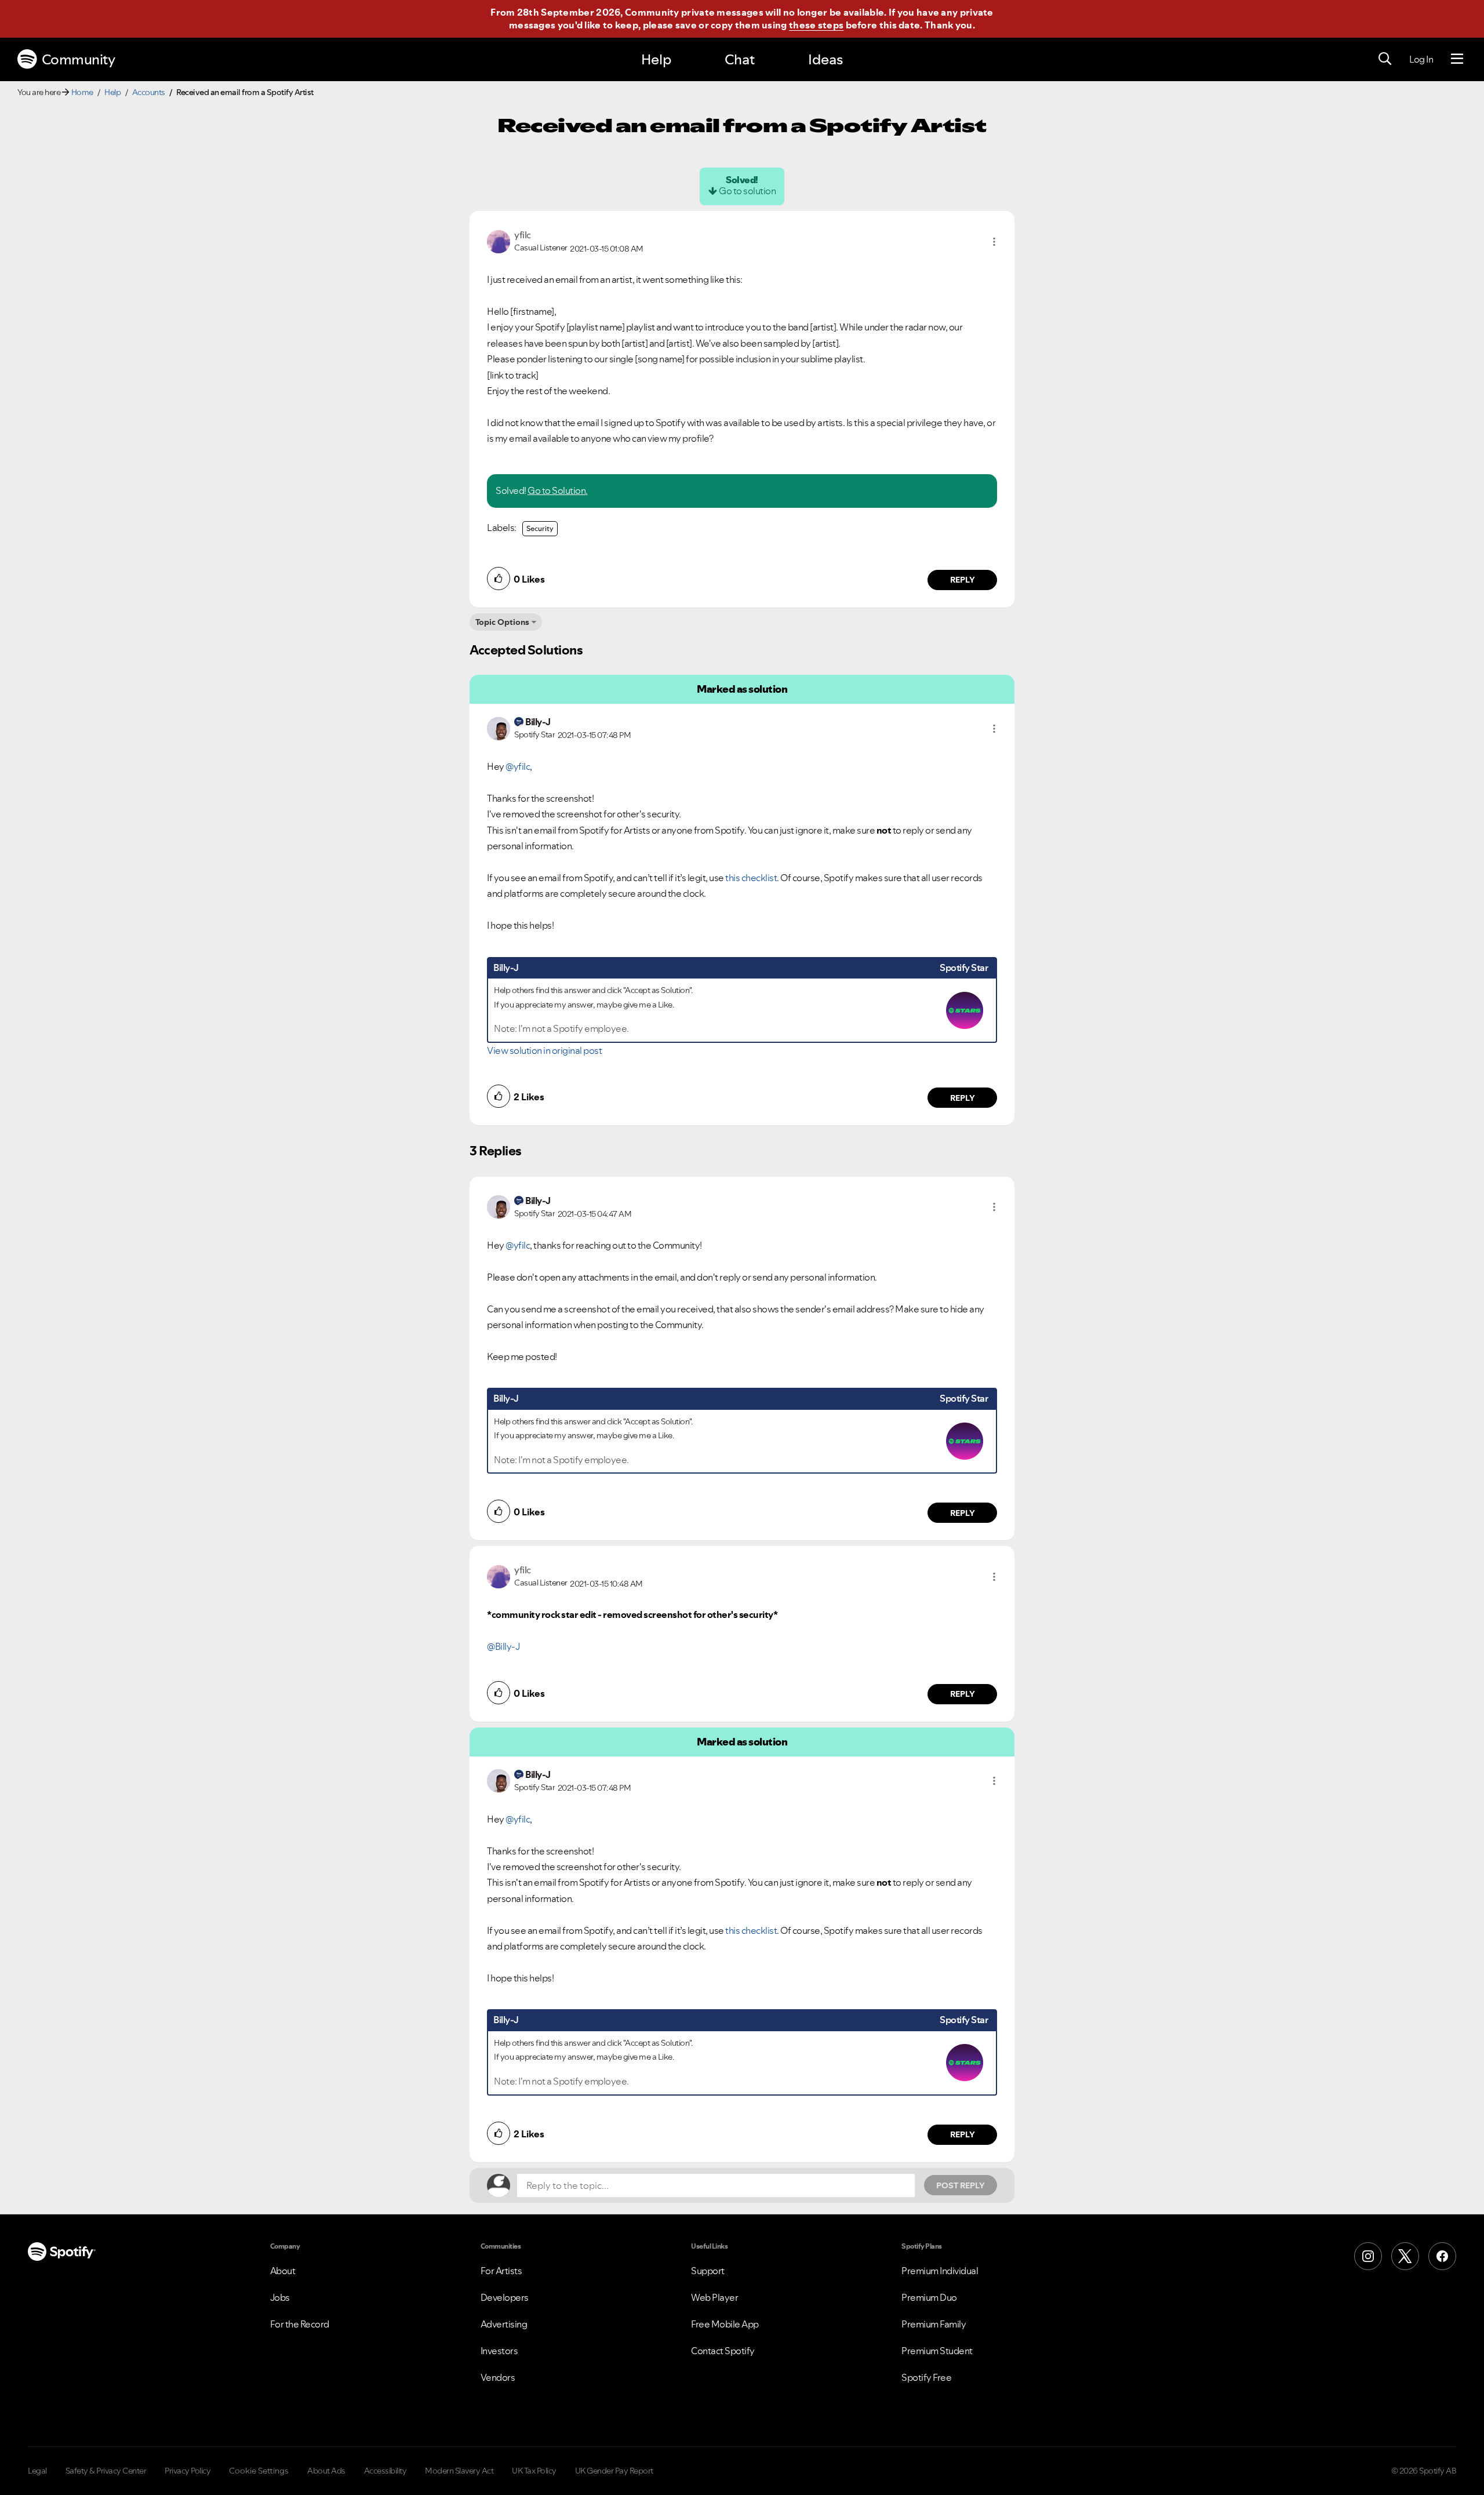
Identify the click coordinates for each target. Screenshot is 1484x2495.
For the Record (300, 2324)
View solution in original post (544, 1050)
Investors (499, 2351)
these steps (816, 25)
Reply (963, 580)
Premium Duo (929, 2297)
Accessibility (385, 2471)
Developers (505, 2297)
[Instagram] (1368, 2256)
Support (708, 2271)
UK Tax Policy (534, 2471)
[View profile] (499, 241)
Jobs (280, 2297)
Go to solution (747, 191)
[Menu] (1457, 59)
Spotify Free (926, 2377)
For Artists (501, 2271)
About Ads (326, 2471)
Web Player (714, 2297)
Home (82, 92)
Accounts (149, 92)
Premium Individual (940, 2271)
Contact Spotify (723, 2351)
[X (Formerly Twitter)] (1405, 2256)
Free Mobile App (725, 2324)
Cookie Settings (259, 2471)
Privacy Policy (188, 2471)
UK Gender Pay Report (614, 2471)
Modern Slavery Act (459, 2471)
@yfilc (518, 766)
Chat (740, 59)
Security (540, 528)
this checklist (751, 878)
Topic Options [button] (502, 622)
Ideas (825, 59)
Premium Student (937, 2351)
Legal (37, 2471)
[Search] (1385, 59)
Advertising (504, 2324)
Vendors (498, 2377)
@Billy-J (503, 1646)
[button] (994, 242)
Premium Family (934, 2324)
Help (656, 59)
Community (79, 59)
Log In (1421, 59)
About (283, 2271)
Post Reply (961, 2185)
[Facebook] (1442, 2256)
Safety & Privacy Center (106, 2471)
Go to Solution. (558, 490)
